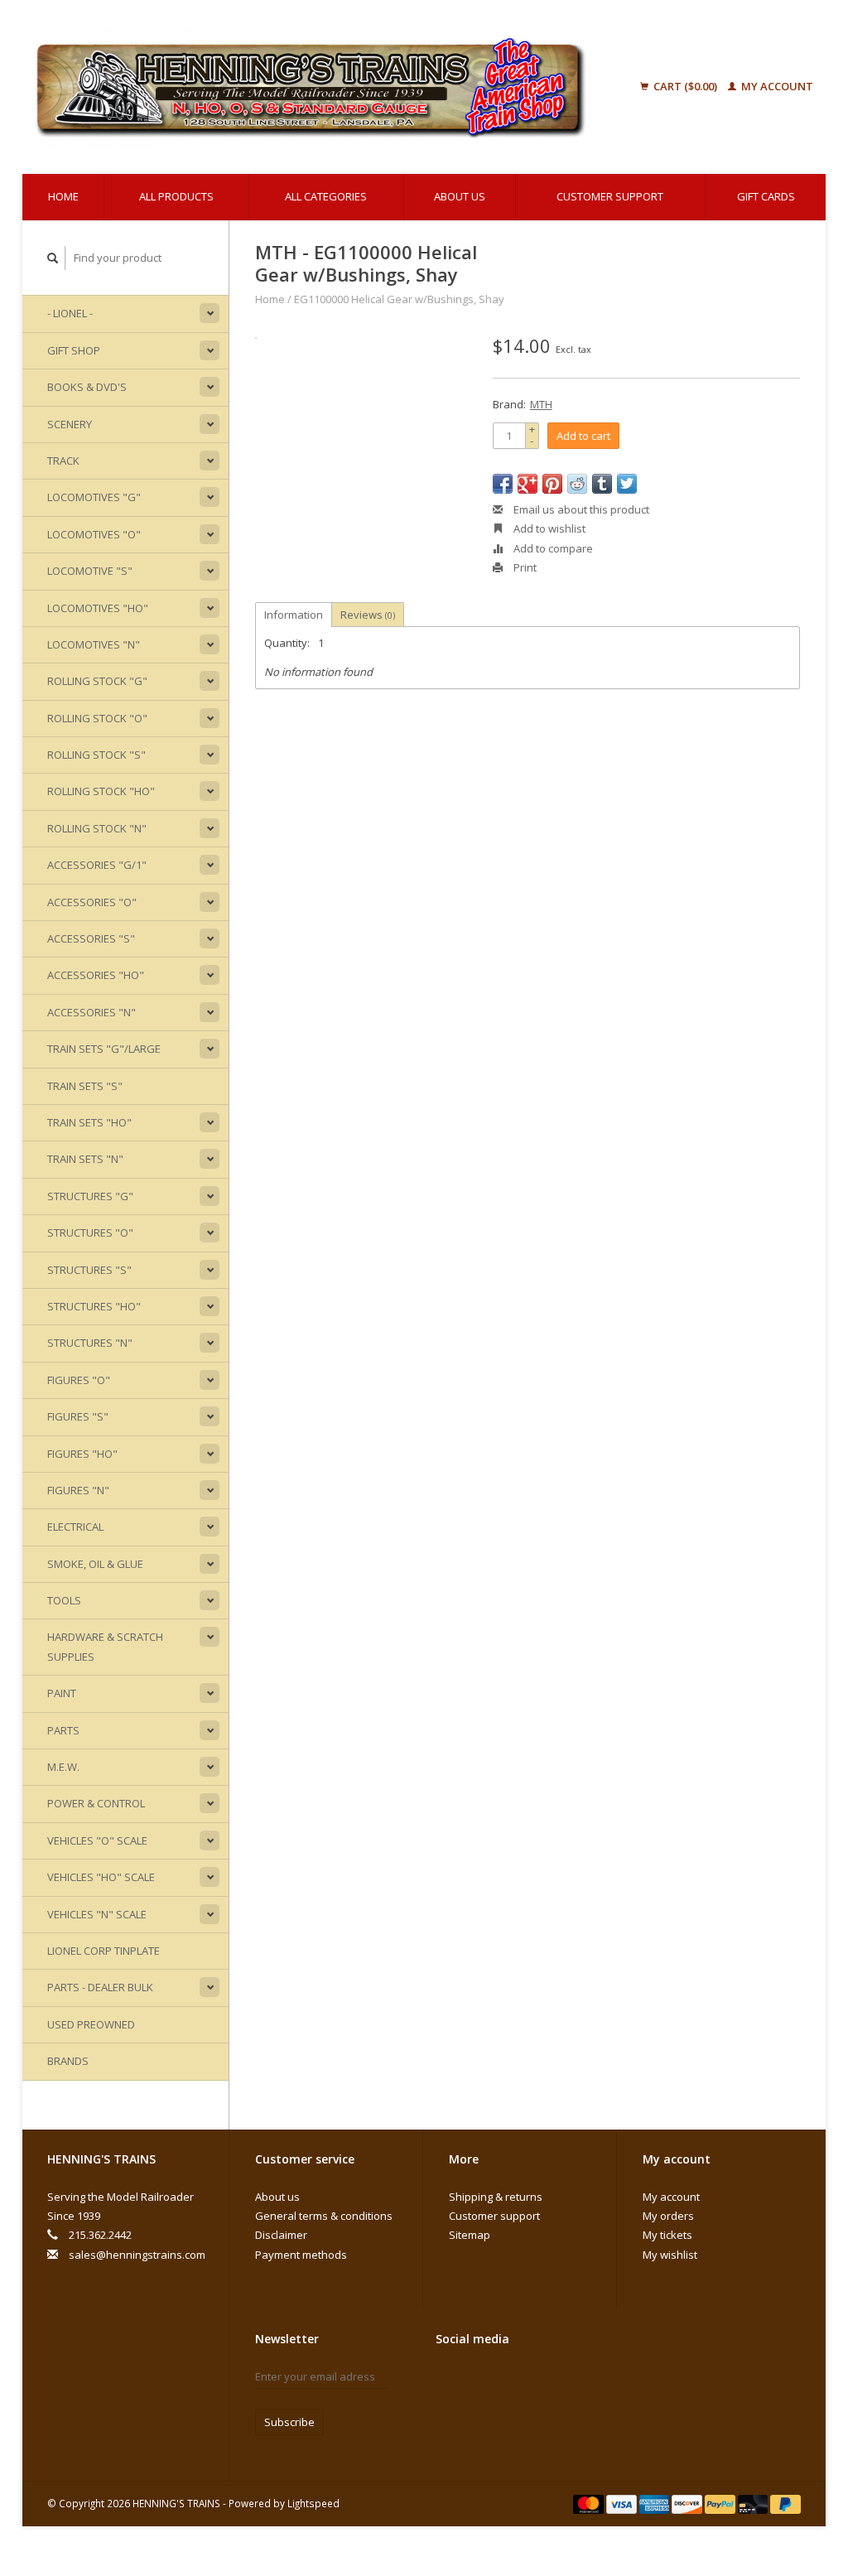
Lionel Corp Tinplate (104, 1951)
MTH (541, 404)
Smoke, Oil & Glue (95, 1564)
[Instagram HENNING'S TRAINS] (478, 2407)
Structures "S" (89, 1270)
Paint (62, 1693)
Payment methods (301, 2255)
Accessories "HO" (96, 975)
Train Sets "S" (85, 1086)
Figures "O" (79, 1380)
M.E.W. (63, 1767)
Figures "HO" (82, 1454)
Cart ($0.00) (685, 86)
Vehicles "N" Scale (97, 1914)
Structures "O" (90, 1233)
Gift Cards (766, 196)
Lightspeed (313, 2503)
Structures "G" (90, 1196)
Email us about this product (580, 509)
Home (63, 196)
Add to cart (583, 436)
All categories (326, 196)
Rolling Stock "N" (97, 828)
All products (176, 196)
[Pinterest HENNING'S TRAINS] (536, 2381)
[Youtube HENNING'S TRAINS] (565, 2381)
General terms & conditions (324, 2216)
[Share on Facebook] (503, 484)
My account (776, 86)
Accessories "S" (91, 938)
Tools (64, 1600)
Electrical (75, 1527)
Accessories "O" (92, 902)
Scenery (70, 424)
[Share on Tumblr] (602, 484)
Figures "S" (78, 1416)
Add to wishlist (548, 528)
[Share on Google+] (528, 484)
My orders (668, 2216)
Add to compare (552, 548)
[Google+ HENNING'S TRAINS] (507, 2381)
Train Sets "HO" (89, 1122)
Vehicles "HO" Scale (101, 1877)
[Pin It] (552, 484)
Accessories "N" (92, 1012)
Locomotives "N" (94, 644)
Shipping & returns (496, 2197)
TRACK (63, 461)
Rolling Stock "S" (96, 755)
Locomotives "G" (94, 497)
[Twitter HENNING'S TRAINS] (478, 2381)
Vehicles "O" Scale (97, 1840)
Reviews (368, 615)
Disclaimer (281, 2235)
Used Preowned (91, 2024)
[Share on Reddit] (577, 484)
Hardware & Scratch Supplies (105, 1646)
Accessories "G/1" (97, 865)
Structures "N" (90, 1343)
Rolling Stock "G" (97, 681)
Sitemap (470, 2235)
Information (294, 615)
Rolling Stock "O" (97, 718)
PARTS (63, 1730)
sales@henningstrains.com (137, 2255)
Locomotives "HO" (98, 608)
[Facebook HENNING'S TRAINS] (449, 2381)
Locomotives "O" (94, 534)
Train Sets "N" (85, 1159)
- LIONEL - (70, 313)
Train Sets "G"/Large (104, 1049)
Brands (68, 2061)
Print (524, 567)
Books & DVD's (87, 387)
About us (460, 196)
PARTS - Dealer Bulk (100, 1987)
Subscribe (289, 2422)
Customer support (610, 196)
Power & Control (96, 1803)
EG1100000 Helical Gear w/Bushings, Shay (399, 299)
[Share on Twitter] (627, 484)
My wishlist (670, 2255)
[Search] (53, 258)
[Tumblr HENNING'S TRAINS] (449, 2407)
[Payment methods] (590, 2503)
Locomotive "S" (90, 571)
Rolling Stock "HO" (101, 791)
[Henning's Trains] (331, 87)
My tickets (667, 2235)
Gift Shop (74, 350)
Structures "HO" (94, 1306)
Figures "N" (78, 1490)
